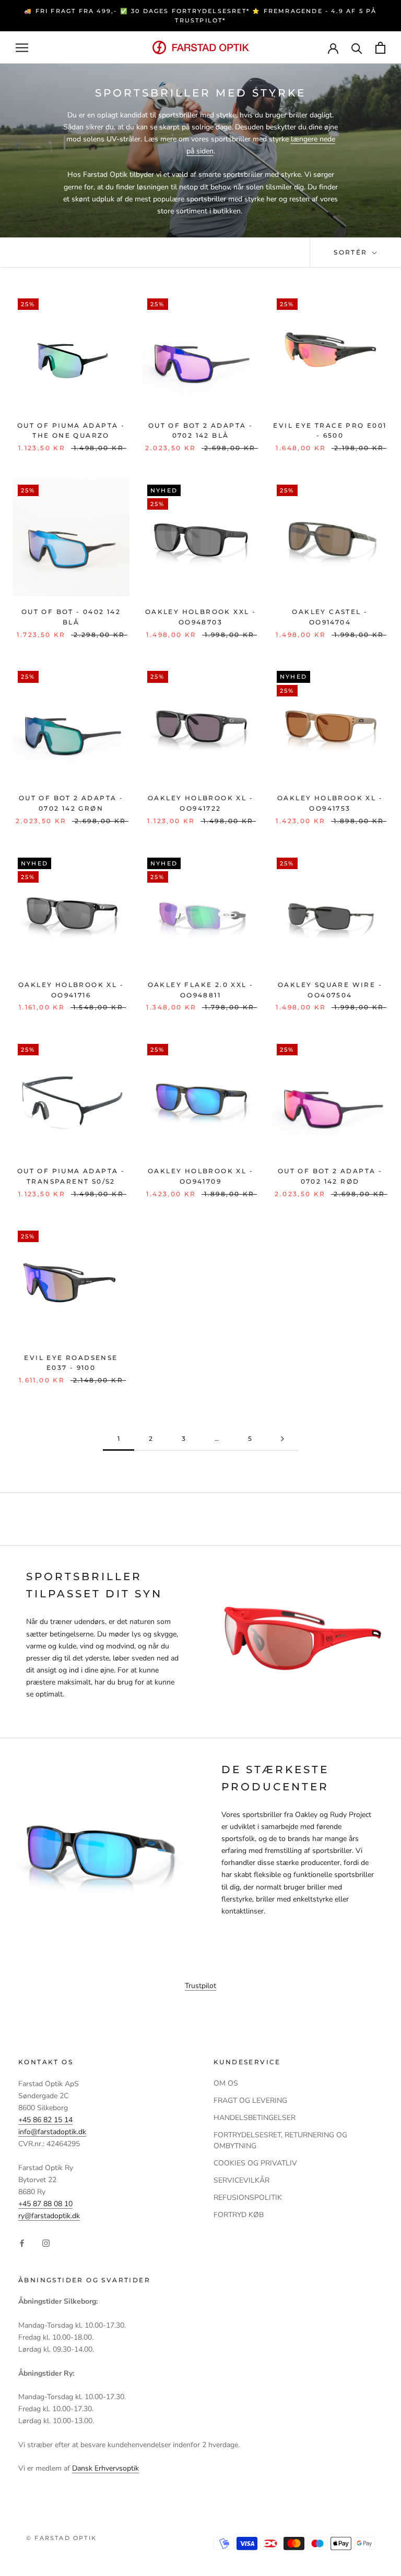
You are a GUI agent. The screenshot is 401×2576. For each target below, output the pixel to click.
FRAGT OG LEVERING (250, 2100)
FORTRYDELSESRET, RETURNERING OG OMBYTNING (280, 2140)
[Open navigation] (22, 48)
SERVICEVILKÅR (241, 2180)
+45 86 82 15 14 (45, 2120)
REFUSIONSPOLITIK (248, 2198)
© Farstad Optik (61, 2538)
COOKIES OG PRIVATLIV (255, 2163)
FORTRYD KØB (239, 2215)
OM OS (226, 2083)
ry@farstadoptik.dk (49, 2216)
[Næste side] (282, 1439)
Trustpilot (200, 1986)
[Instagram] (46, 2243)
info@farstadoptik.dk (52, 2132)
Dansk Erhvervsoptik (105, 2468)
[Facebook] (22, 2243)
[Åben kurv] (380, 48)
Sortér (352, 252)
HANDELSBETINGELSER (255, 2118)
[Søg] (357, 48)
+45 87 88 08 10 (45, 2204)
